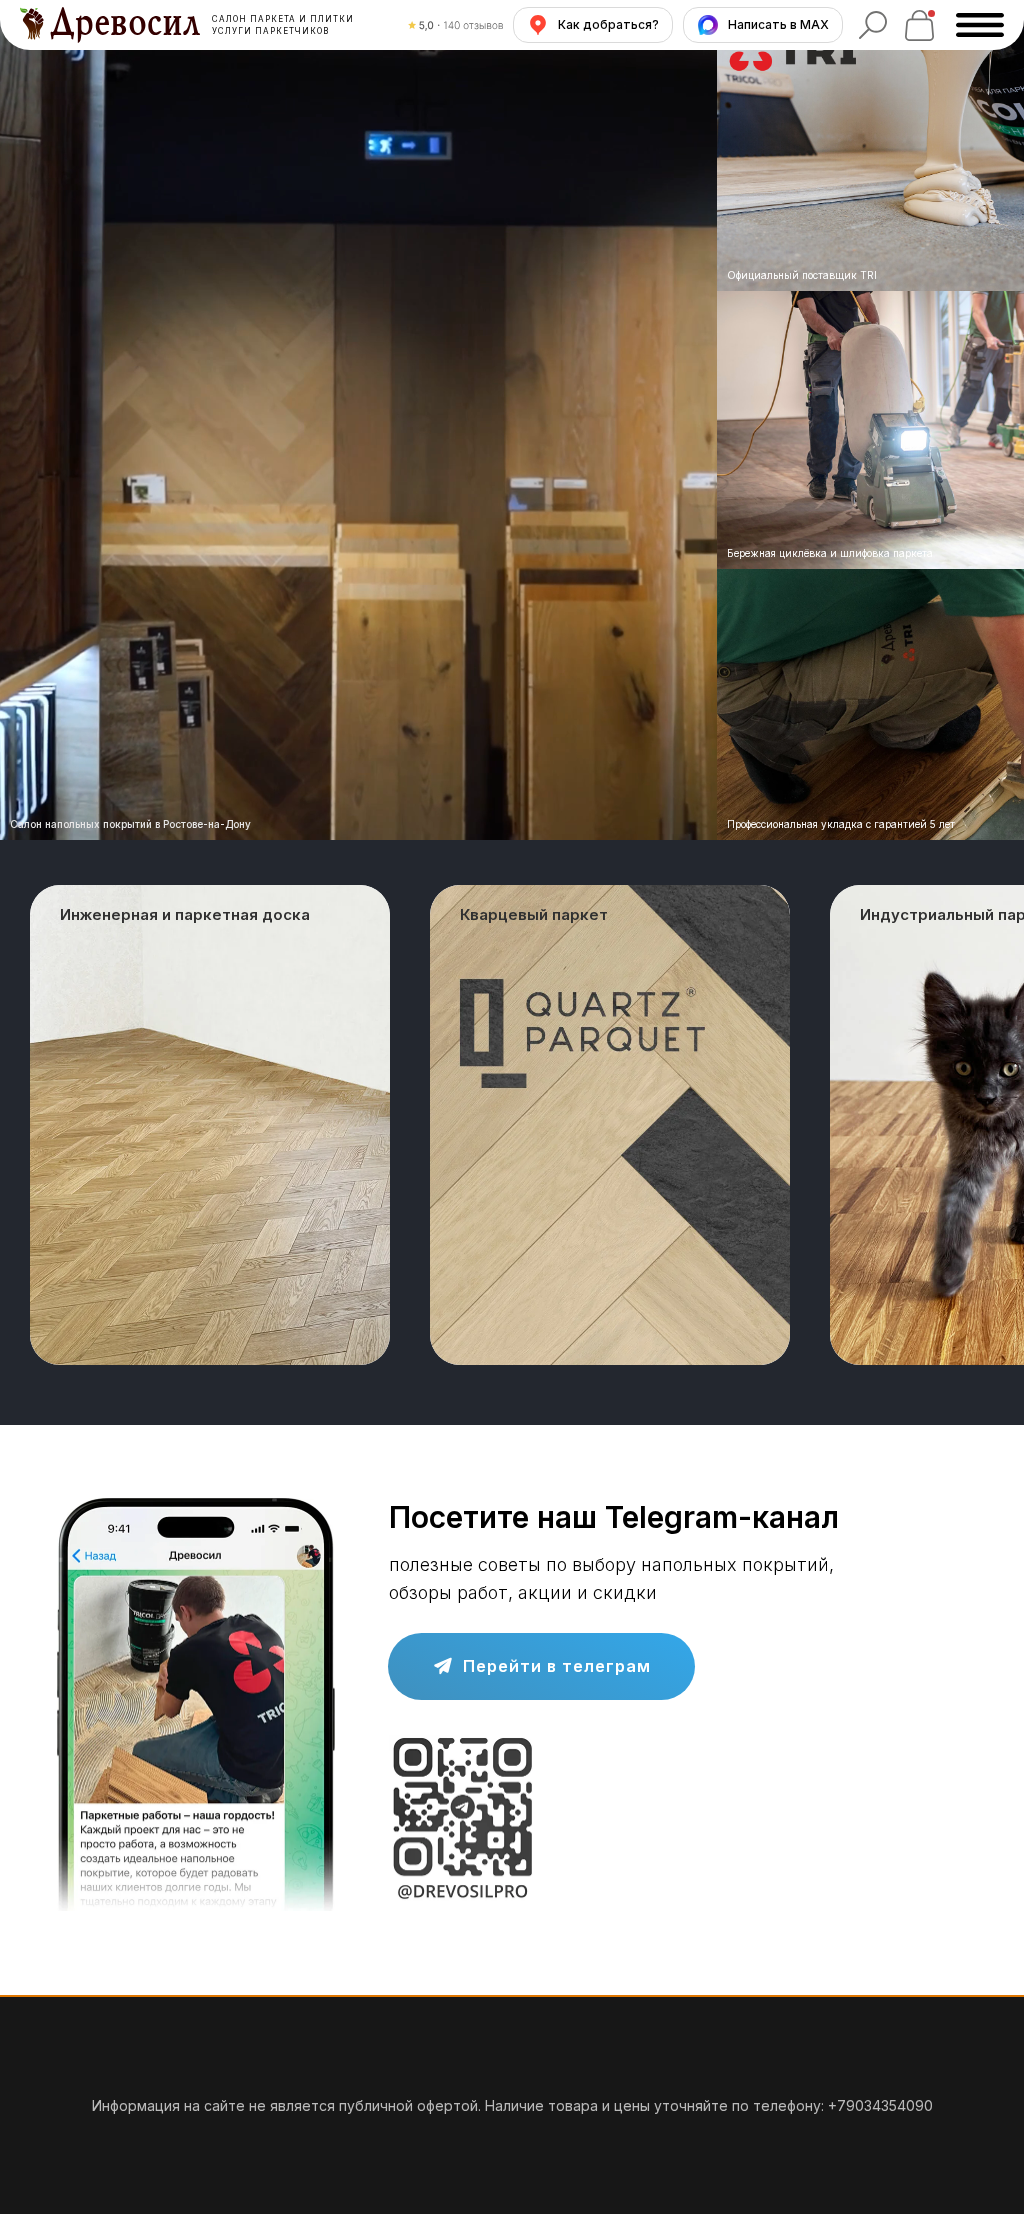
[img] (870, 430)
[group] (210, 1125)
